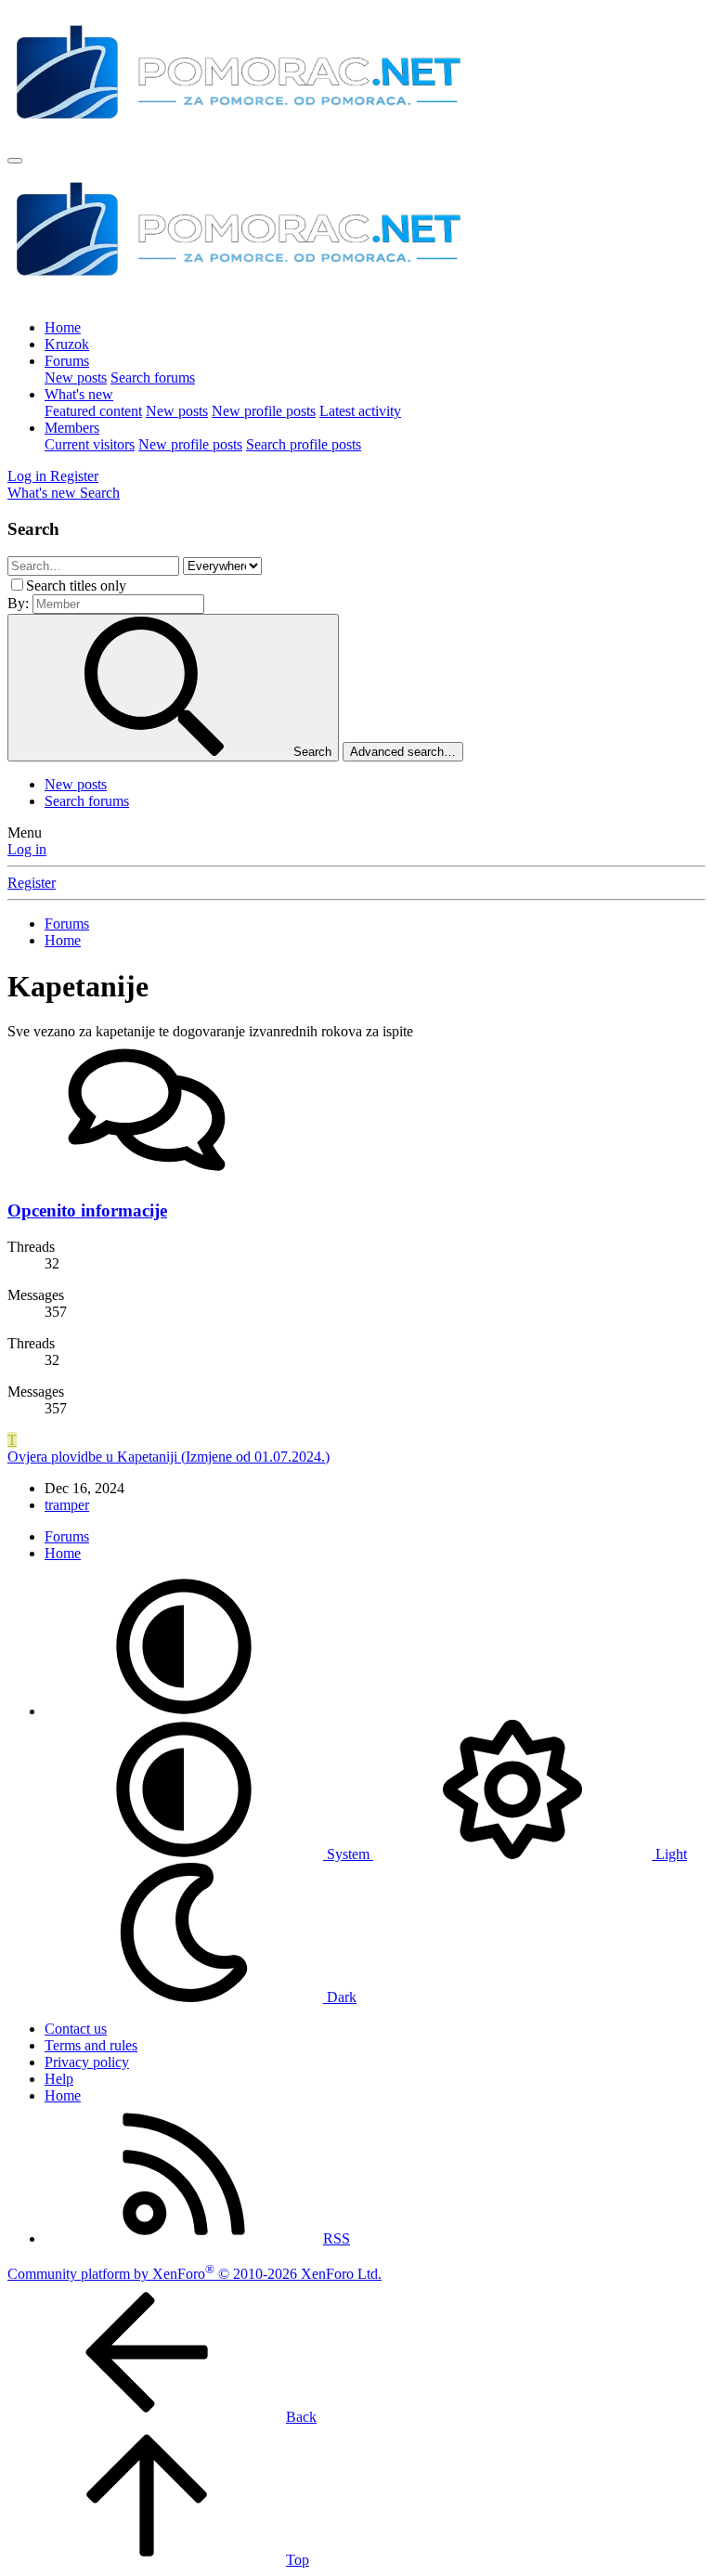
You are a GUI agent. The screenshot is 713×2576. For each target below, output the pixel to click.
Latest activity (360, 411)
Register (32, 883)
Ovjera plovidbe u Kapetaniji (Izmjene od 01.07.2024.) (169, 1457)
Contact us (76, 2029)
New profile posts (264, 411)
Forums (67, 361)
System (348, 1854)
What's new (79, 394)
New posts (76, 377)
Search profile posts (304, 444)
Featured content (93, 411)
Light (669, 1854)
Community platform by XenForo (194, 2274)
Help (59, 2079)
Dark (340, 1997)
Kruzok (67, 344)
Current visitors (90, 444)
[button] (184, 1711)
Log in (27, 849)
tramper (67, 1505)
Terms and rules (91, 2045)
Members (72, 428)
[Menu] (15, 161)
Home (63, 327)
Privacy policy (87, 2062)
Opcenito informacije (87, 1210)
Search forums (153, 377)
